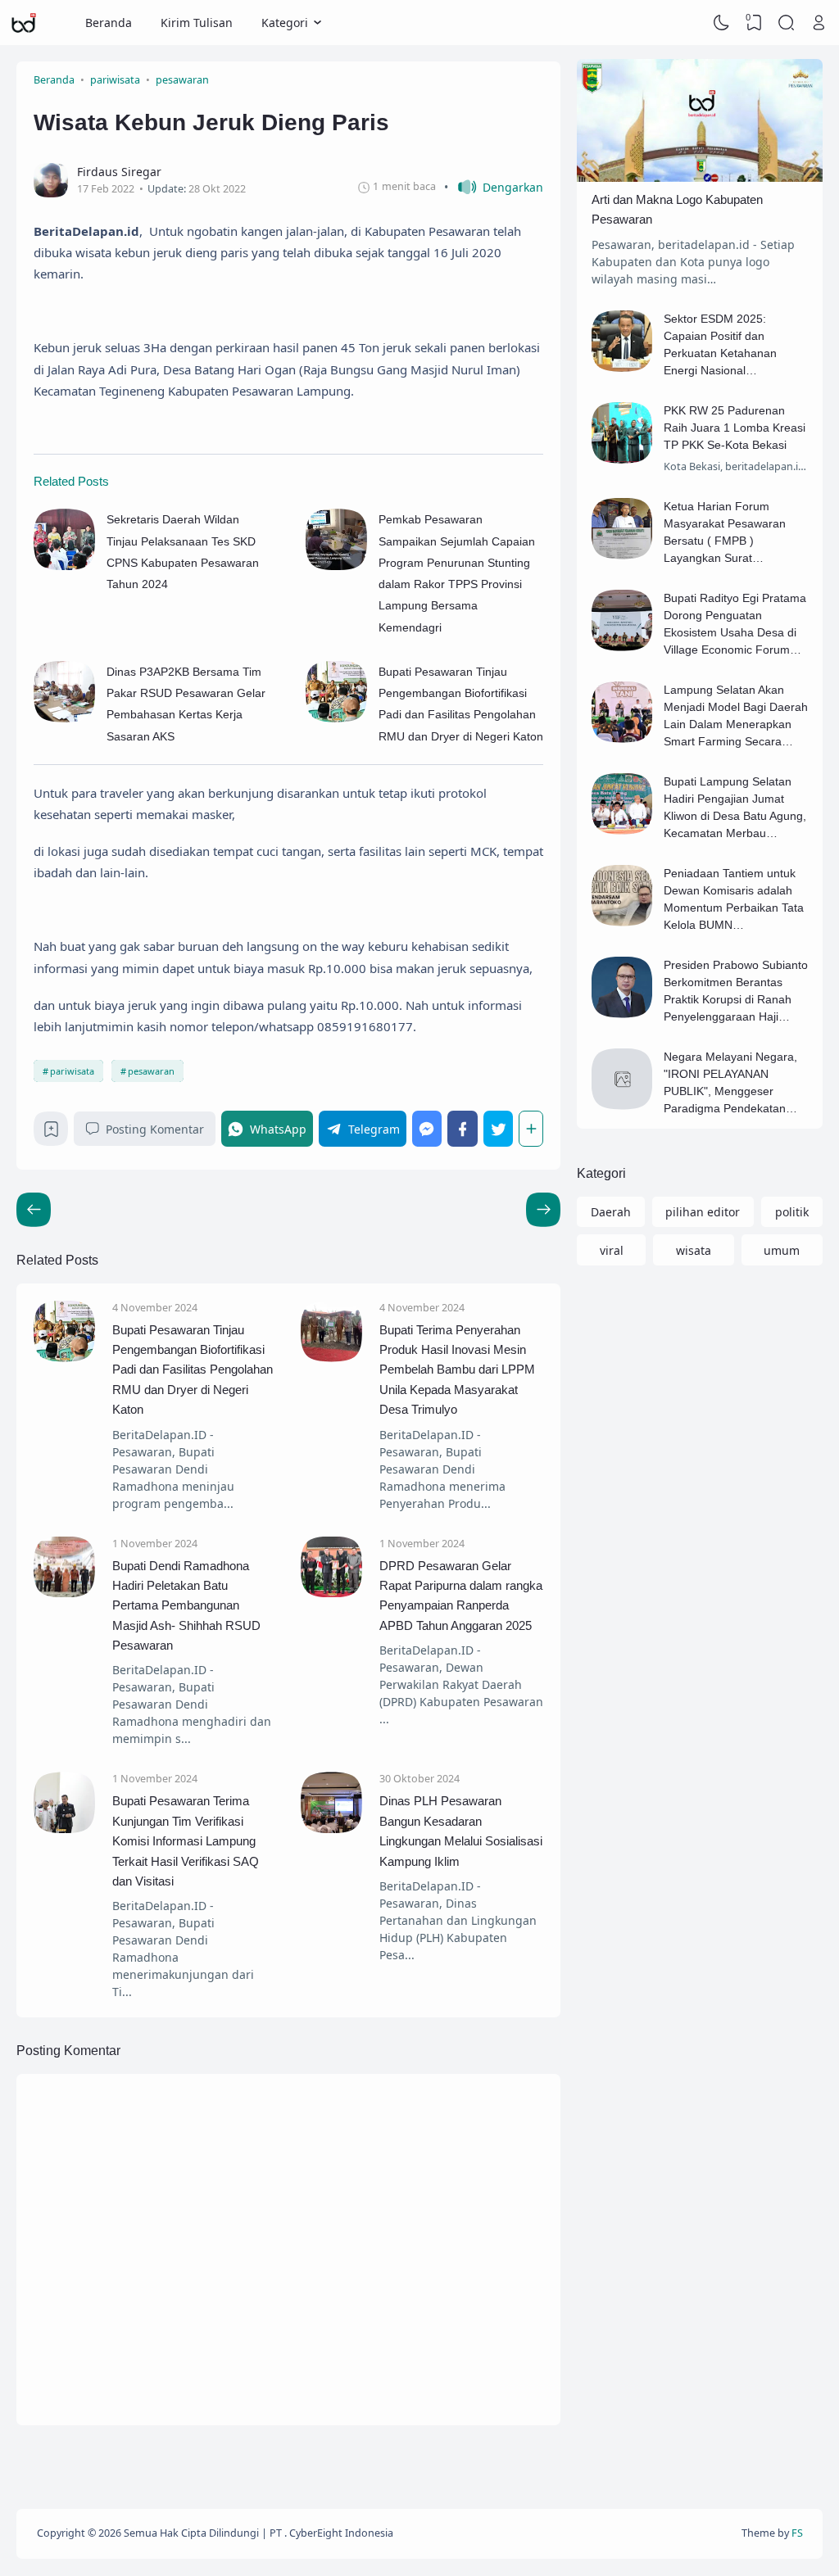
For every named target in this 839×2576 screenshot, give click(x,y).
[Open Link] (819, 23)
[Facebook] (463, 1128)
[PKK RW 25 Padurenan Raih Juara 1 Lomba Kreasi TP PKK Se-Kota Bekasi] (622, 459)
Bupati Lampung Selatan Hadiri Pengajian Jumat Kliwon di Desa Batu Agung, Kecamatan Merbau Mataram (735, 816)
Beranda (109, 23)
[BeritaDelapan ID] (24, 23)
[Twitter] (499, 1128)
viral (612, 1250)
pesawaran (151, 1071)
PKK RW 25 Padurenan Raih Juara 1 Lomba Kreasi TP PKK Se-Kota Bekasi (735, 428)
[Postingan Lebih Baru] (543, 1210)
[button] (494, 187)
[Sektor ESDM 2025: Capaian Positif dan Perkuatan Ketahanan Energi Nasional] (622, 367)
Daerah (611, 1212)
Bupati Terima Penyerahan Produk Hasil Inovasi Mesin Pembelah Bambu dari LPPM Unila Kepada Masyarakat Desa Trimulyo (457, 1370)
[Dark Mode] (722, 23)
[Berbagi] (531, 1128)
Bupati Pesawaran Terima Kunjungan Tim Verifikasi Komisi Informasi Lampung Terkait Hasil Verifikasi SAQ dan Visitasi (186, 1841)
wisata (694, 1250)
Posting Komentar (155, 1129)
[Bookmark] (51, 1133)
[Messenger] (427, 1128)
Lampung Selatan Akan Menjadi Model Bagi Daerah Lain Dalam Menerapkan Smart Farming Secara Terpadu (736, 724)
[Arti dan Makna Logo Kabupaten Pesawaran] (700, 177)
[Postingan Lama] (34, 1210)
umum (782, 1250)
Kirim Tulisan (197, 23)
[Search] (787, 23)
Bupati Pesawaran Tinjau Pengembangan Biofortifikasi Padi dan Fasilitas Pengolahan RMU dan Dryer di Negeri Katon (193, 1370)
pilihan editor (703, 1212)
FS (797, 2533)
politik (792, 1212)
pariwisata (72, 1071)
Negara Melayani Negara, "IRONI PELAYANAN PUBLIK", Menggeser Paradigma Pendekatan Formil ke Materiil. (730, 1091)
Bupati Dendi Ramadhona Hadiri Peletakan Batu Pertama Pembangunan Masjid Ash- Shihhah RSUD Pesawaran (186, 1606)
